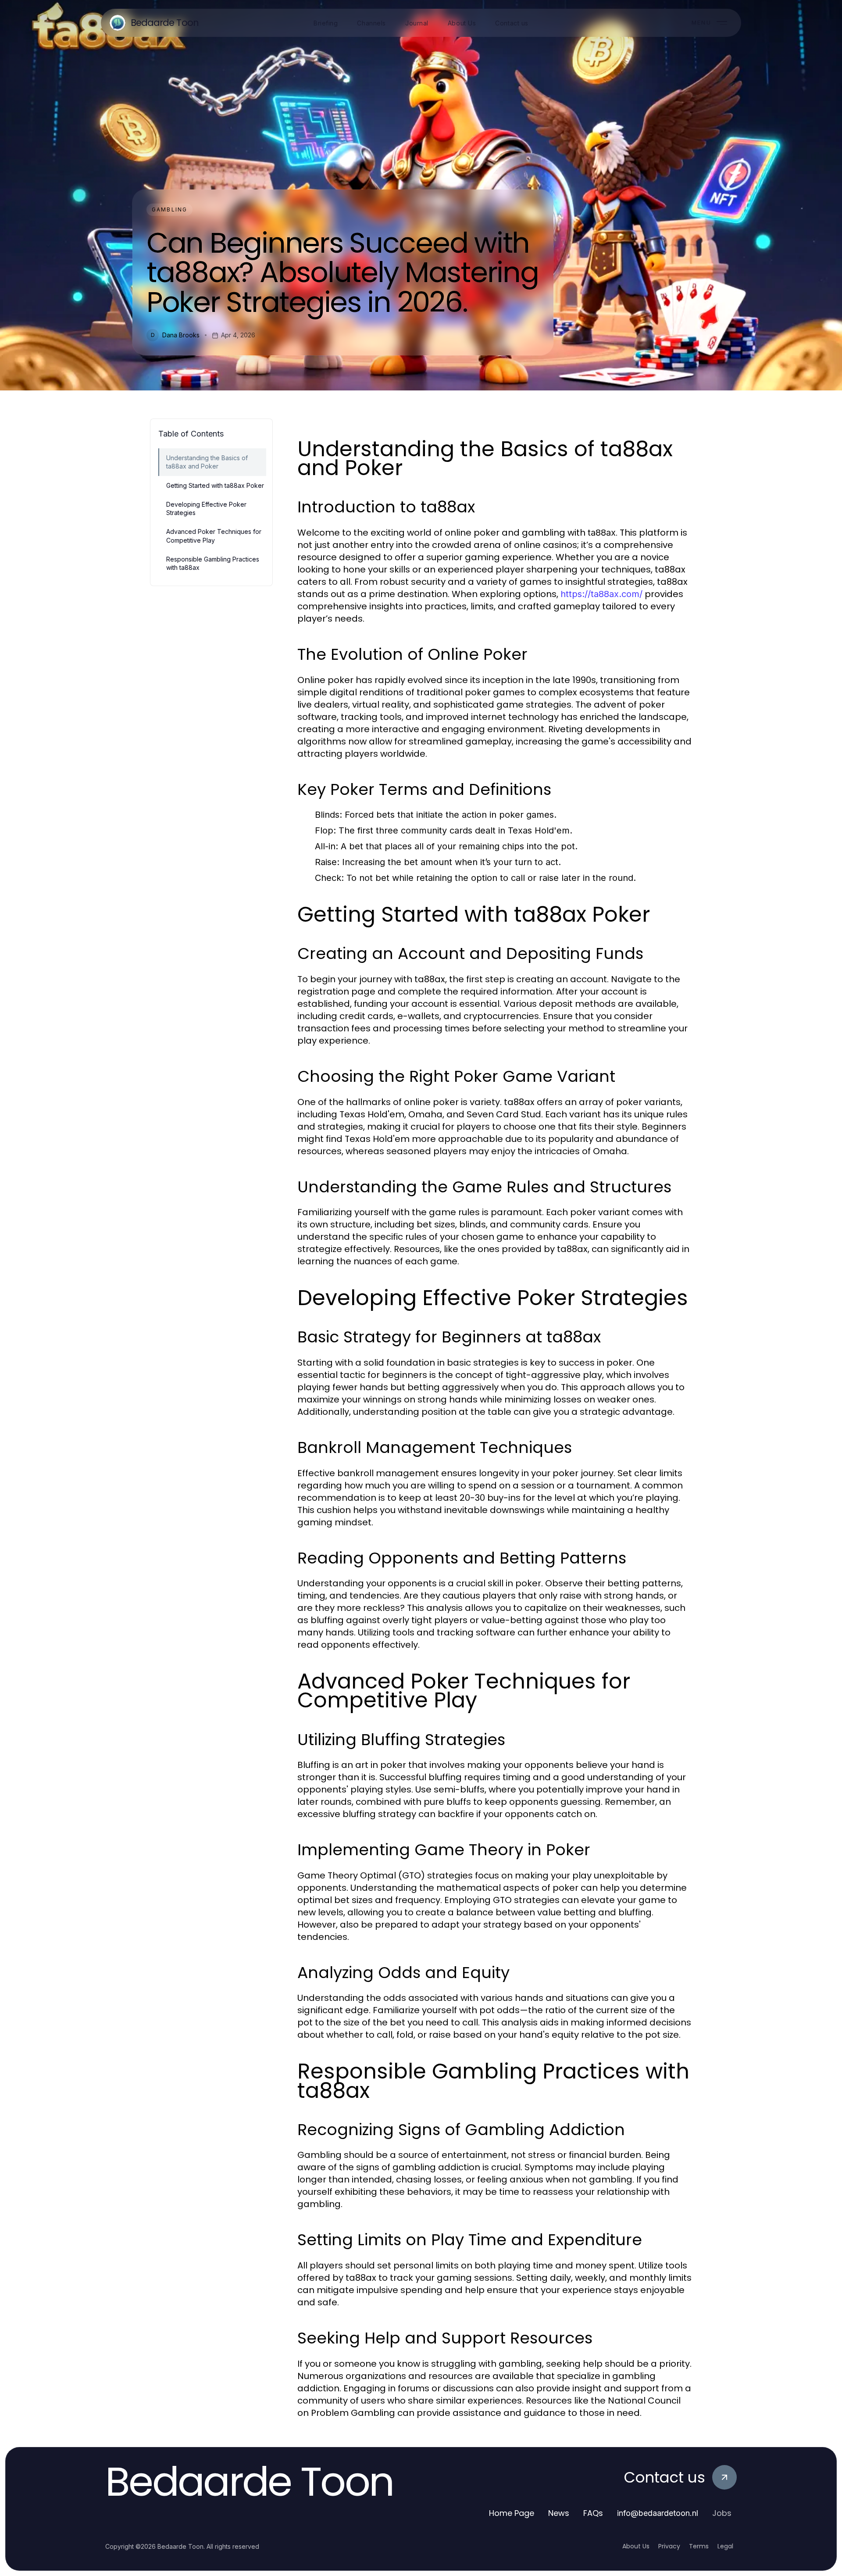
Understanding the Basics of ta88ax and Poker (207, 462)
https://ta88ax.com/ (601, 594)
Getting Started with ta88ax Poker (215, 485)
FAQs (593, 2513)
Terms (699, 2546)
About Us (636, 2546)
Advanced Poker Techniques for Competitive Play (214, 536)
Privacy (669, 2546)
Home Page (512, 2513)
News (559, 2513)
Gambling (169, 209)
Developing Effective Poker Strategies (206, 508)
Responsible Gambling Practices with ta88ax (213, 563)
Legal (725, 2546)
